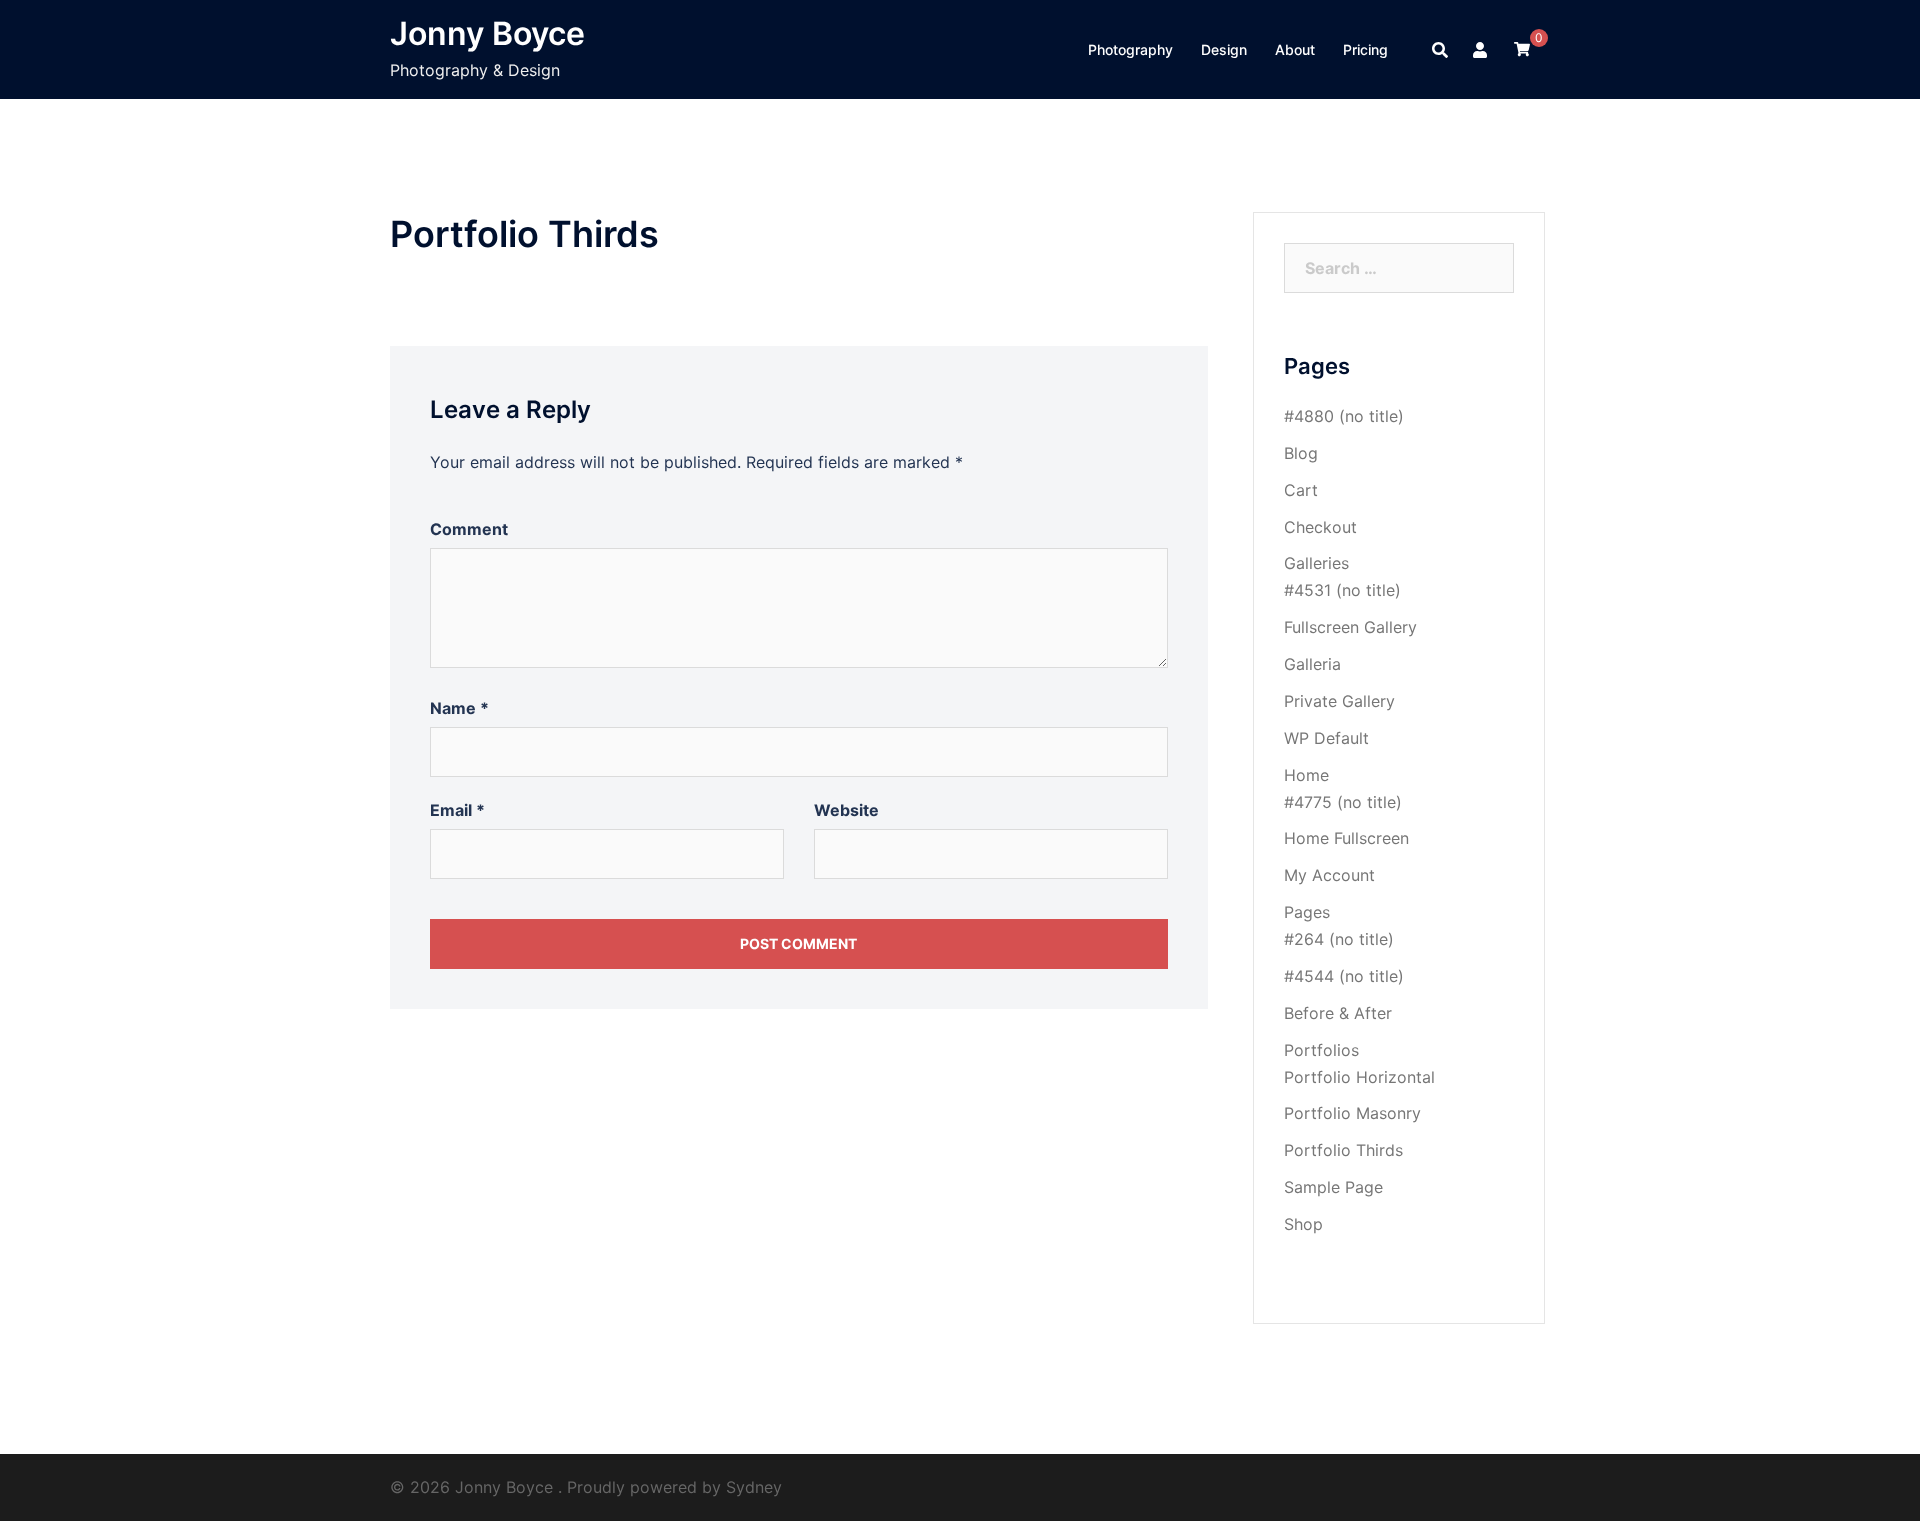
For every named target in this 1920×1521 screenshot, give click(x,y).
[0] (1522, 49)
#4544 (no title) (1344, 976)
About (1295, 49)
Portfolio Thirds (1343, 1150)
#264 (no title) (1339, 939)
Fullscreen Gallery (1350, 627)
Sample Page (1333, 1187)
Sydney (754, 1487)
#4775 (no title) (1343, 802)
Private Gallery (1339, 701)
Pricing (1365, 49)
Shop (1303, 1224)
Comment (469, 529)
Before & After (1338, 1013)
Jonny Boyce (487, 33)
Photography (1130, 49)
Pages (1307, 912)
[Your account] (1481, 50)
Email (457, 810)
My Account (1329, 875)
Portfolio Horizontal (1359, 1077)
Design (1224, 49)
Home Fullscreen (1346, 838)
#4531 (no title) (1342, 590)
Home (1306, 775)
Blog (1301, 453)
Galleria (1312, 664)
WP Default (1326, 738)
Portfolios (1321, 1050)
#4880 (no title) (1344, 416)
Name (459, 708)
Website (846, 810)
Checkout (1320, 527)
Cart (1301, 490)
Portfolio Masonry (1352, 1113)
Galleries (1316, 563)
